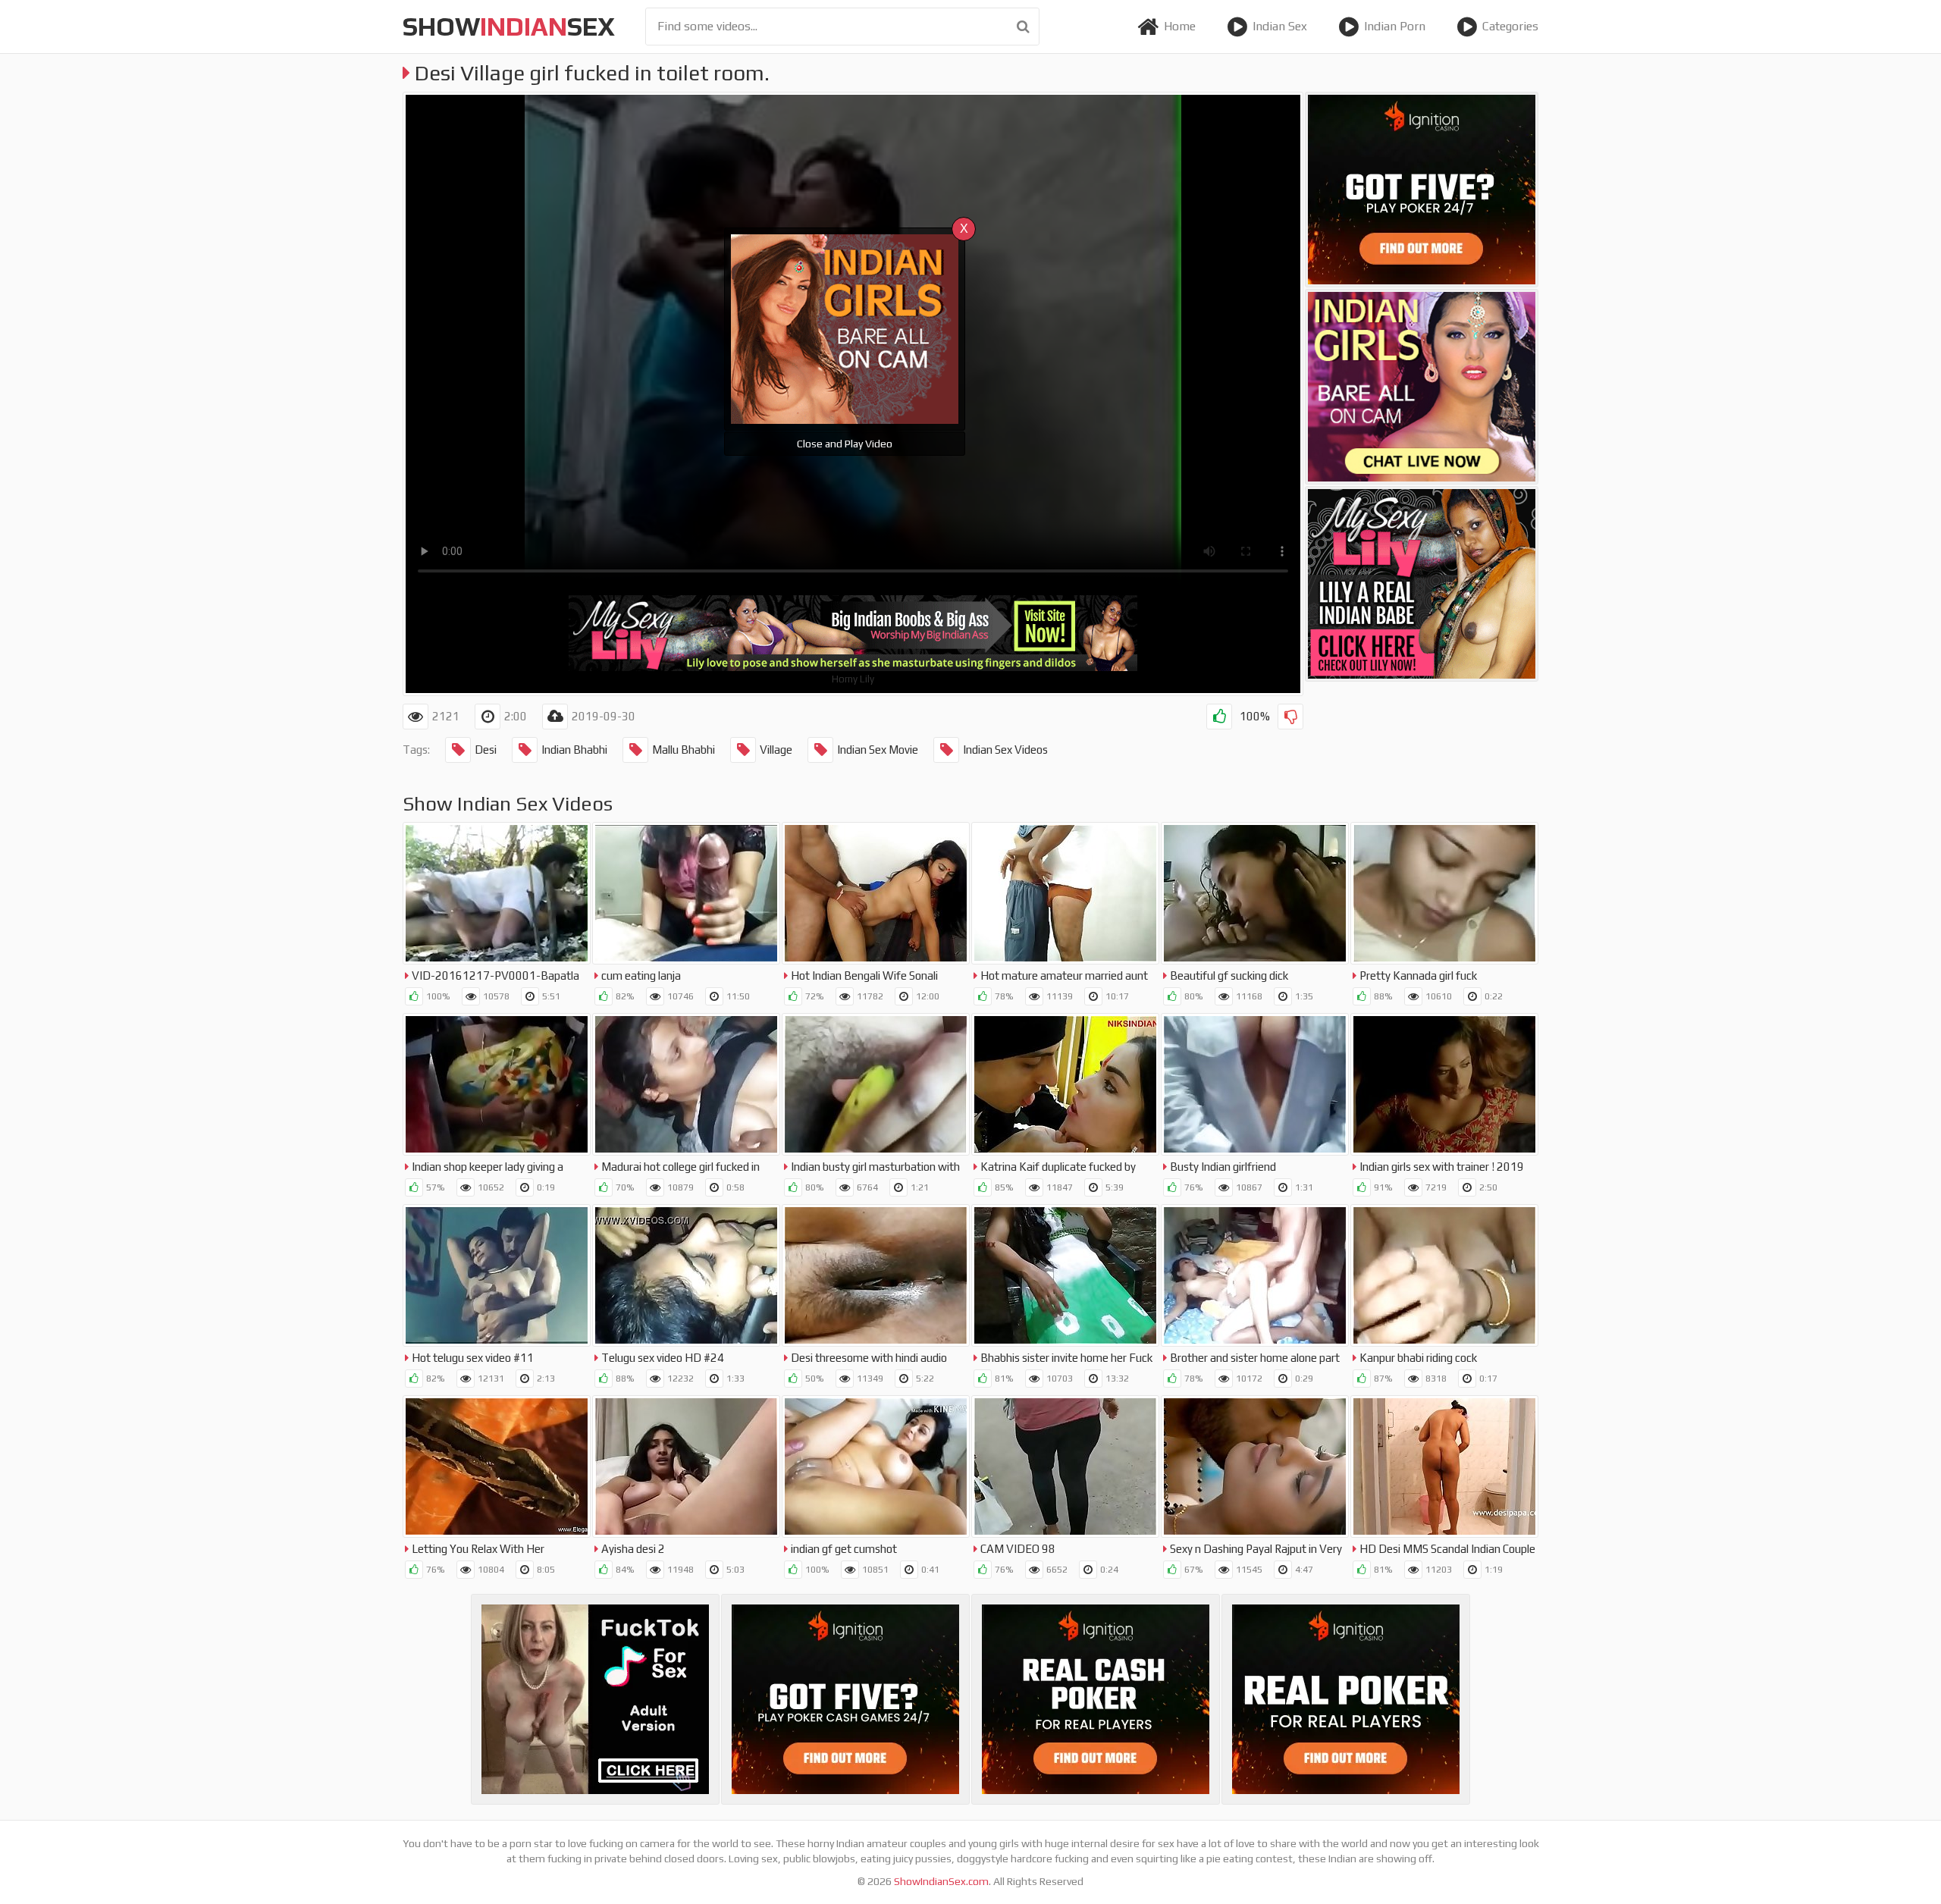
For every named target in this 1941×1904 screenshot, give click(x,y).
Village (776, 750)
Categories (1510, 26)
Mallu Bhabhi (684, 750)
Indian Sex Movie (878, 750)
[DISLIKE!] (1290, 717)
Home (1180, 26)
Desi (486, 750)
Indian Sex (1280, 26)
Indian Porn (1395, 26)
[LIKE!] (1219, 717)
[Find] (1023, 27)
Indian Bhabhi (574, 750)
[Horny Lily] (1422, 584)
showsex (509, 26)
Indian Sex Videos (1005, 750)
